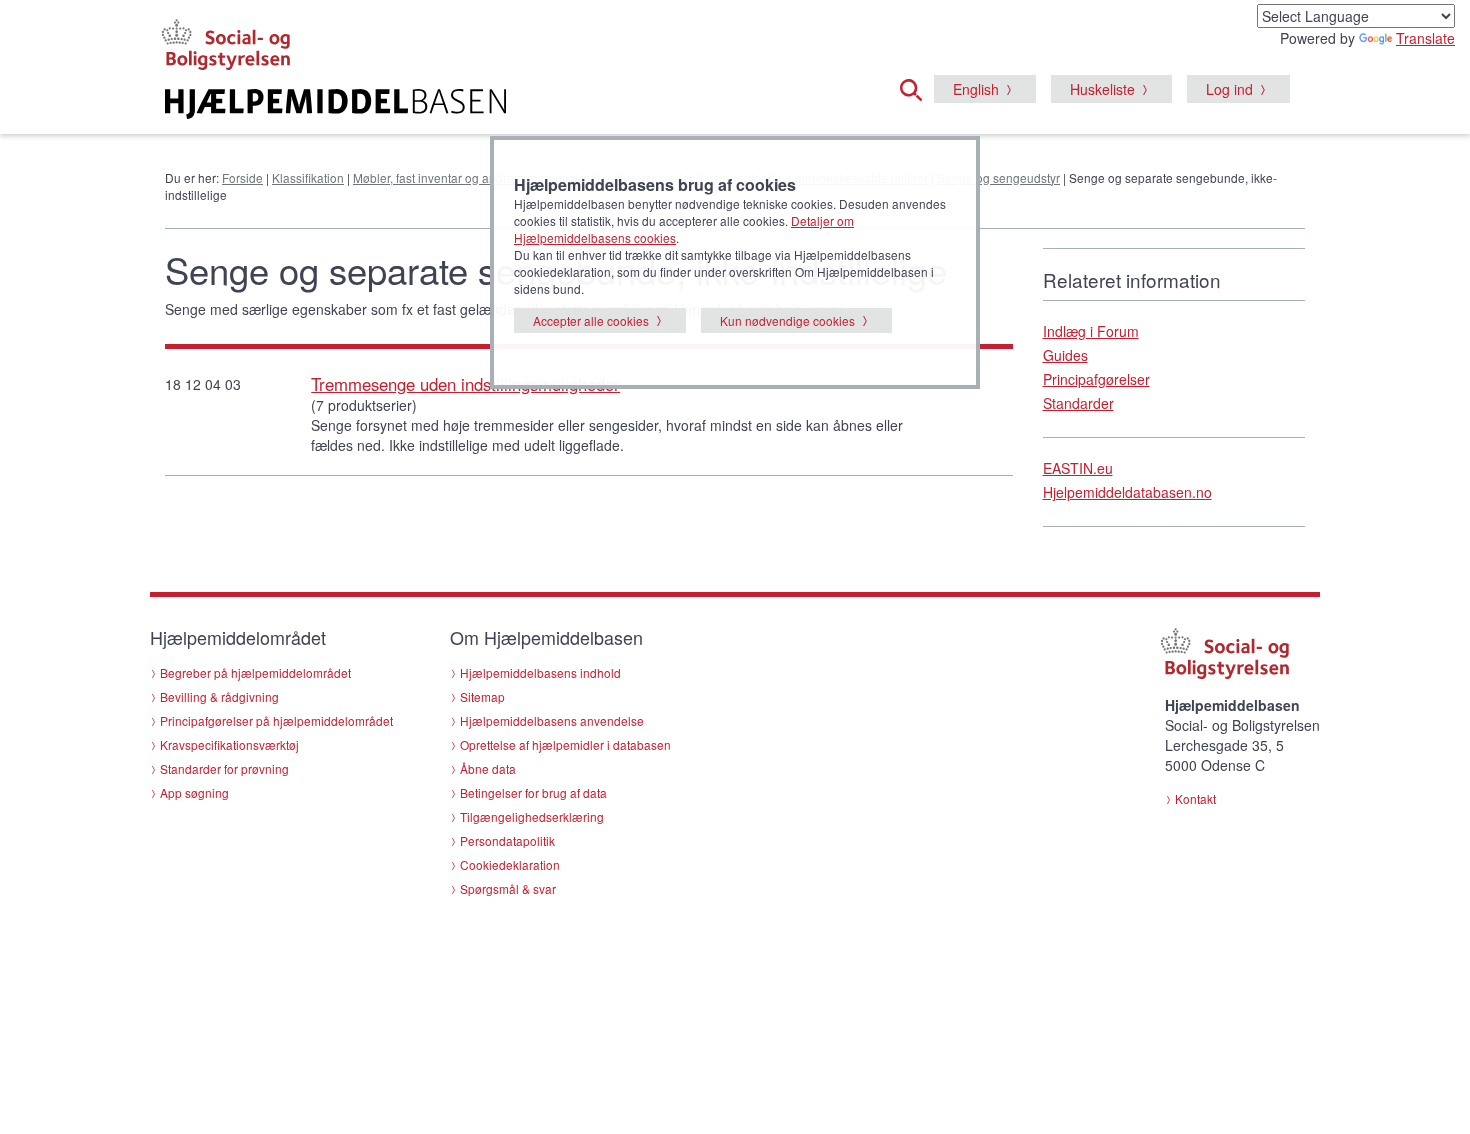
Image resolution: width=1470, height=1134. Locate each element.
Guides (1065, 355)
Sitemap (482, 696)
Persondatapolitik (507, 840)
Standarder (1078, 403)
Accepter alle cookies (591, 320)
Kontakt (1195, 798)
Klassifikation (308, 177)
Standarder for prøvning (224, 768)
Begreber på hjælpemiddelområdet (255, 672)
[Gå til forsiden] (491, 104)
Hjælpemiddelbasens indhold (540, 672)
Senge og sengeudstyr (998, 177)
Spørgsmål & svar (508, 888)
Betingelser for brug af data (533, 792)
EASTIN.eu (1078, 468)
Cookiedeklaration (510, 864)
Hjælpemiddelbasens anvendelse (552, 720)
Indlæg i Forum (1091, 331)
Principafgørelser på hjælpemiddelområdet (276, 720)
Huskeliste (1102, 89)
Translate (1425, 38)
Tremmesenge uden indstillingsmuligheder (465, 384)
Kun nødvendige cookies (787, 320)
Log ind (1229, 89)
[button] (917, 87)
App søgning (194, 792)
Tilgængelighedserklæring (532, 816)
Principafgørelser (1096, 379)
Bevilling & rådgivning (219, 696)
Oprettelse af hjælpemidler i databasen (565, 744)
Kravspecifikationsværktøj (229, 744)
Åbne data (488, 768)
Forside (242, 177)
